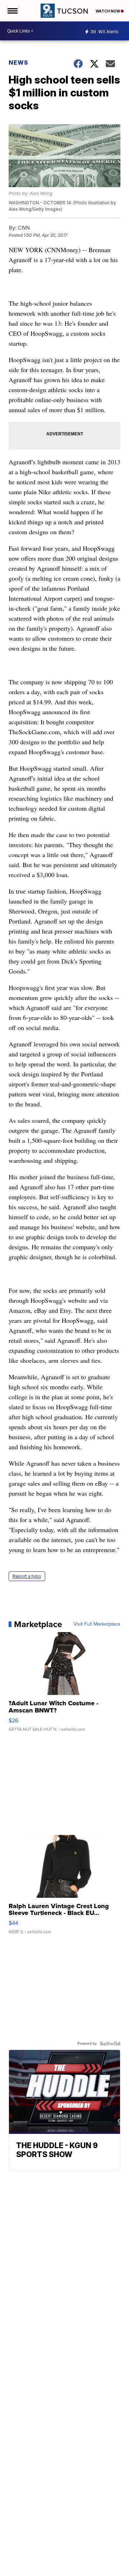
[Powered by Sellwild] (110, 2044)
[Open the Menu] (12, 11)
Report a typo (27, 1576)
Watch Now (108, 11)
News (18, 62)
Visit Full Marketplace (97, 1624)
